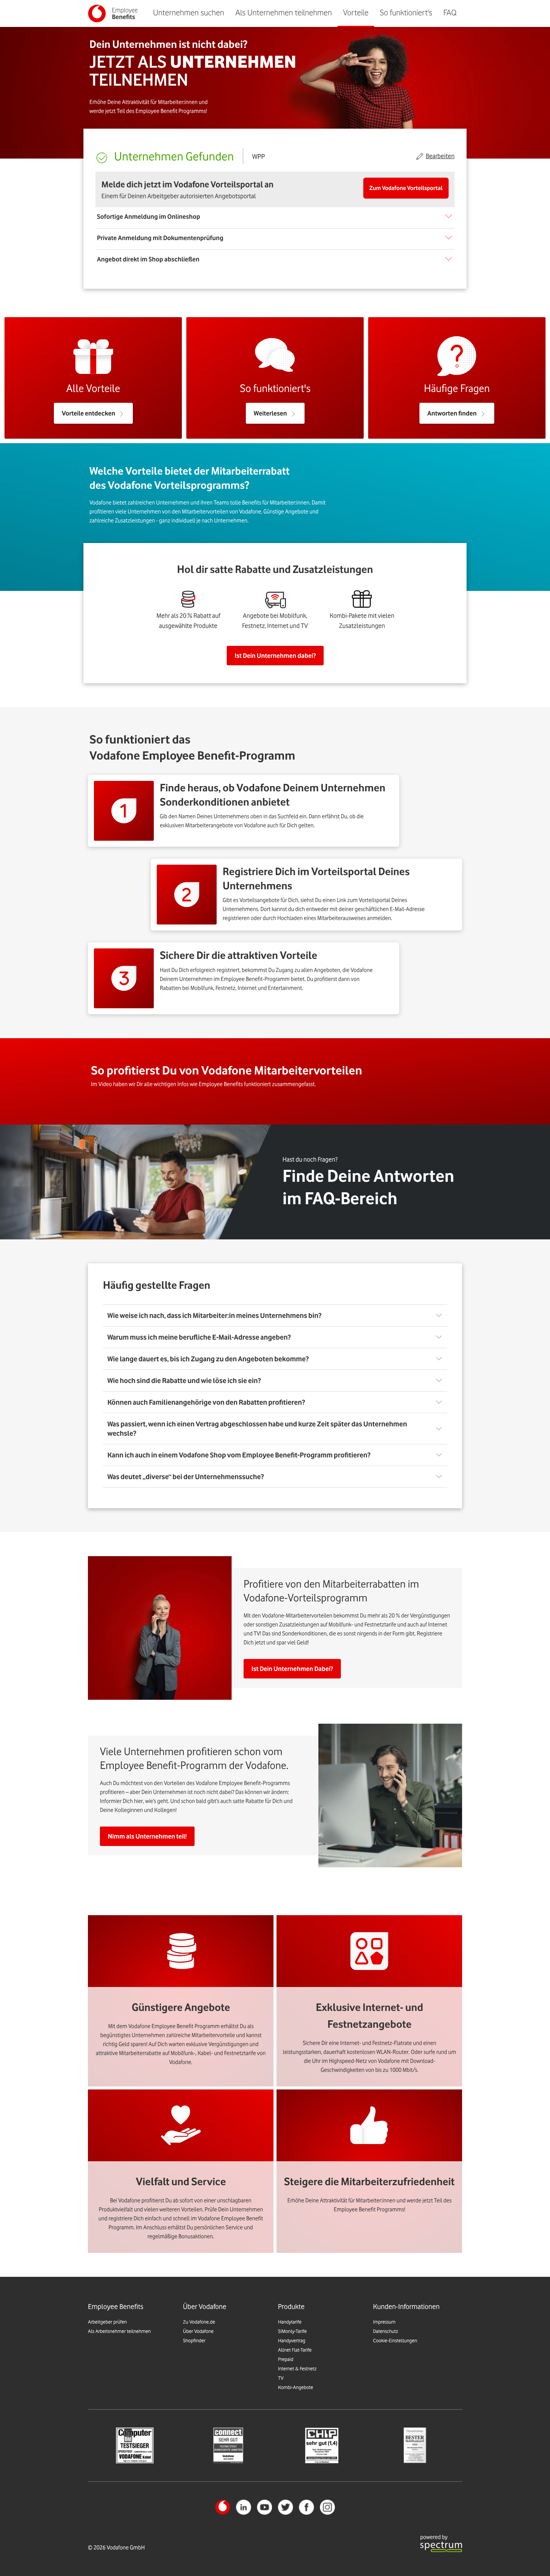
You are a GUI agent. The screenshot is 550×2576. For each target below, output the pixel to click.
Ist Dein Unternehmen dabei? (275, 656)
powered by (434, 2537)
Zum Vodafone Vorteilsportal (406, 188)
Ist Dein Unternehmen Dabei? (292, 1669)
